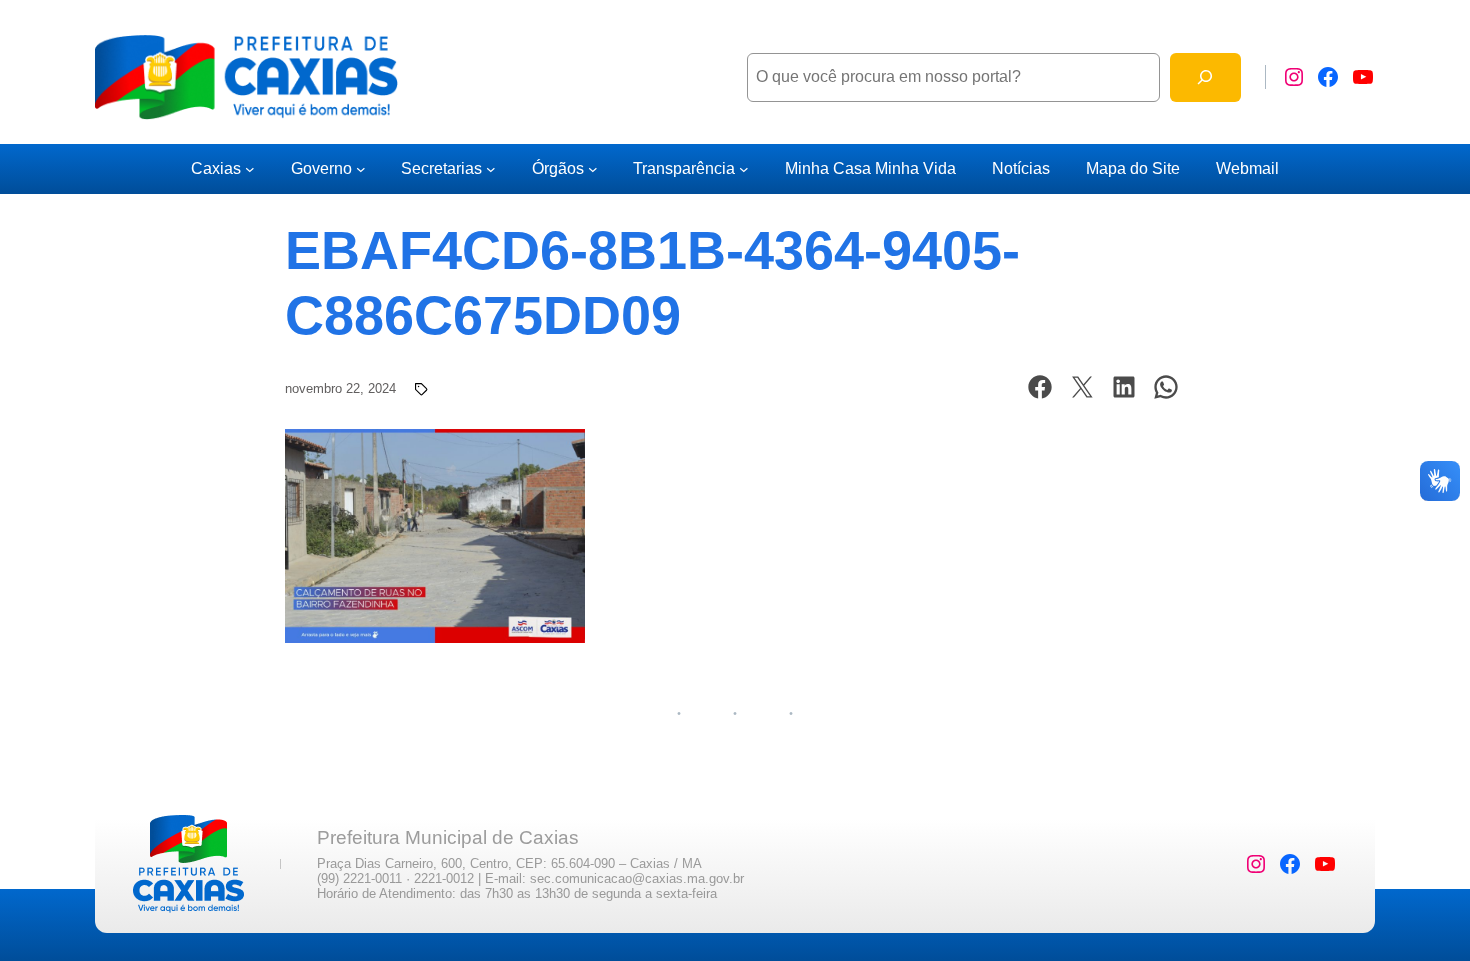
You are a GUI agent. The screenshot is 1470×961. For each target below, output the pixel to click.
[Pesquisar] (1205, 77)
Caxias (216, 168)
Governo (321, 168)
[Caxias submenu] (250, 169)
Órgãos (558, 168)
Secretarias (441, 168)
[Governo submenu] (361, 169)
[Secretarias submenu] (491, 169)
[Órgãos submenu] (593, 169)
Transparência (684, 168)
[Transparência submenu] (744, 169)
